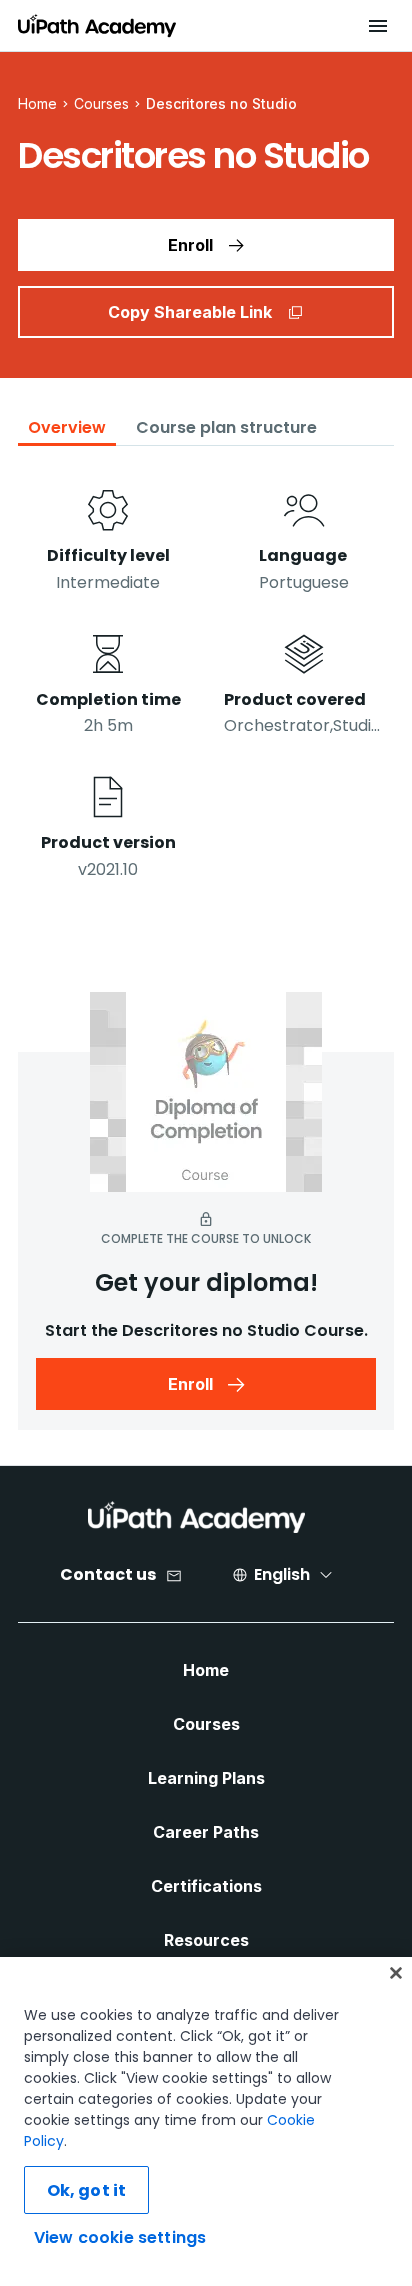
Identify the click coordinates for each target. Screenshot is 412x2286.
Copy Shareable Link (190, 312)
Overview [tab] (67, 427)
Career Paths (206, 1832)
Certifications (206, 1886)
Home (206, 1670)
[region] (206, 2121)
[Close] (396, 1973)
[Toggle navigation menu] (377, 26)
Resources (206, 1940)
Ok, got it (87, 2190)
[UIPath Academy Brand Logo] (196, 1517)
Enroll (190, 245)
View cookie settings (120, 2237)
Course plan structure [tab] (226, 427)
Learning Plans (206, 1778)
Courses (101, 103)
